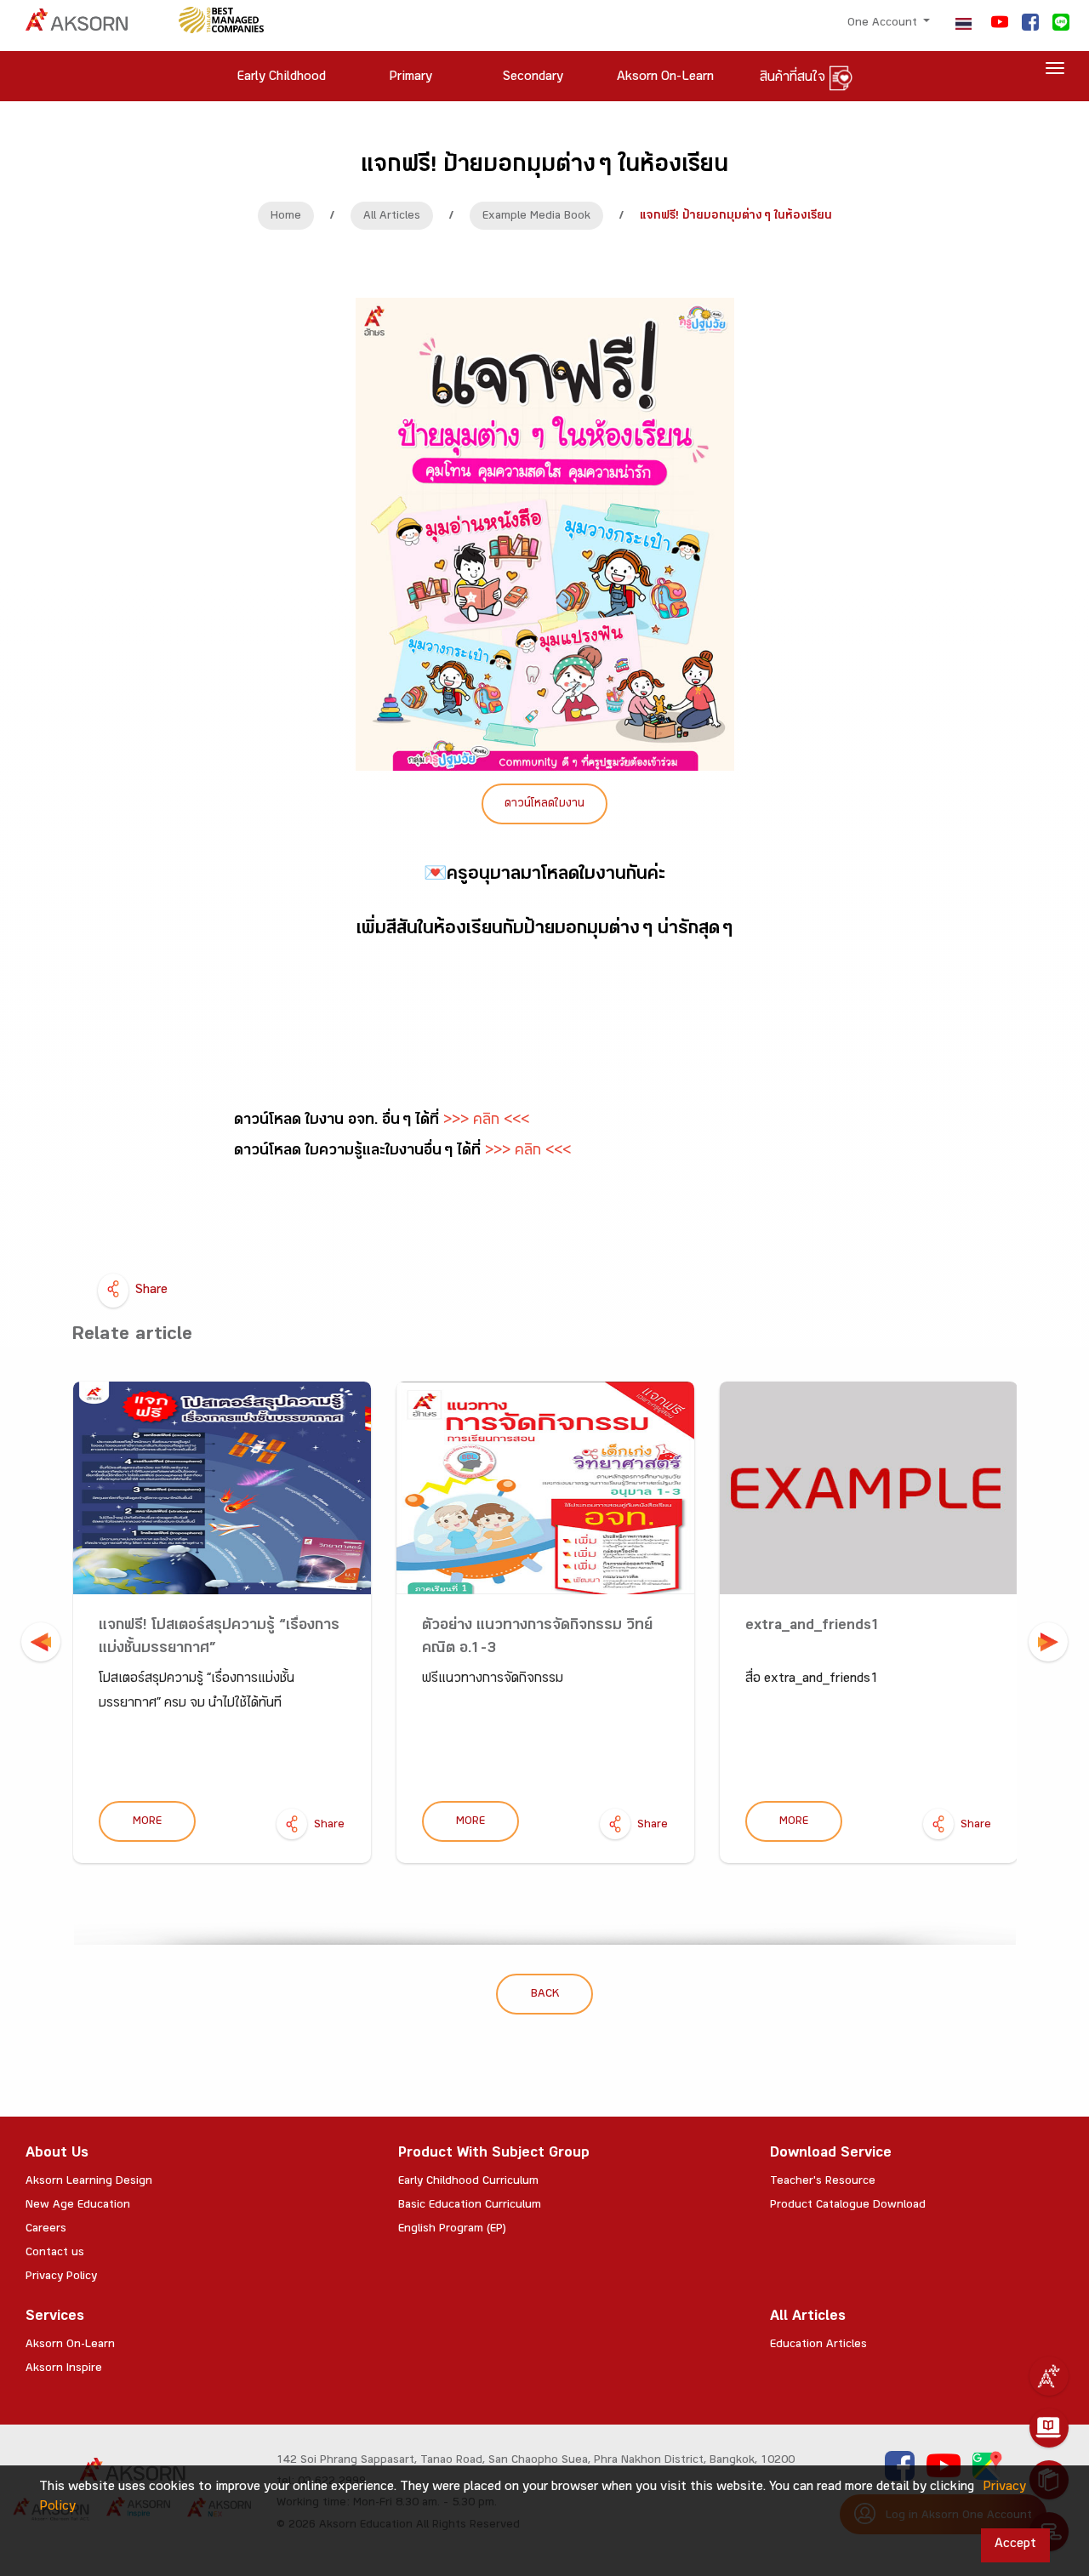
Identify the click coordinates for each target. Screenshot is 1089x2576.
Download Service (831, 2154)
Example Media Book (536, 217)
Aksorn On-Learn (70, 2345)
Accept (1015, 2545)
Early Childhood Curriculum (468, 2182)
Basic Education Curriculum (470, 2206)
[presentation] (41, 1642)
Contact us (55, 2254)
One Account (884, 24)
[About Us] (1049, 2376)
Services (55, 2318)
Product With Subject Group (494, 2154)
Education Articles (818, 2345)
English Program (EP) (452, 2230)
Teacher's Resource (823, 2182)
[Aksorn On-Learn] (1049, 2428)
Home (286, 217)
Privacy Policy (61, 2277)
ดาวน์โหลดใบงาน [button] (544, 805)
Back (545, 1995)
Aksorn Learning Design (89, 2182)
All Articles (392, 217)
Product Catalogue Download (848, 2206)
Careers (46, 2230)
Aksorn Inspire (64, 2369)
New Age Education (78, 2206)
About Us (57, 2154)
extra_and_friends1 (813, 1627)
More (147, 1822)
